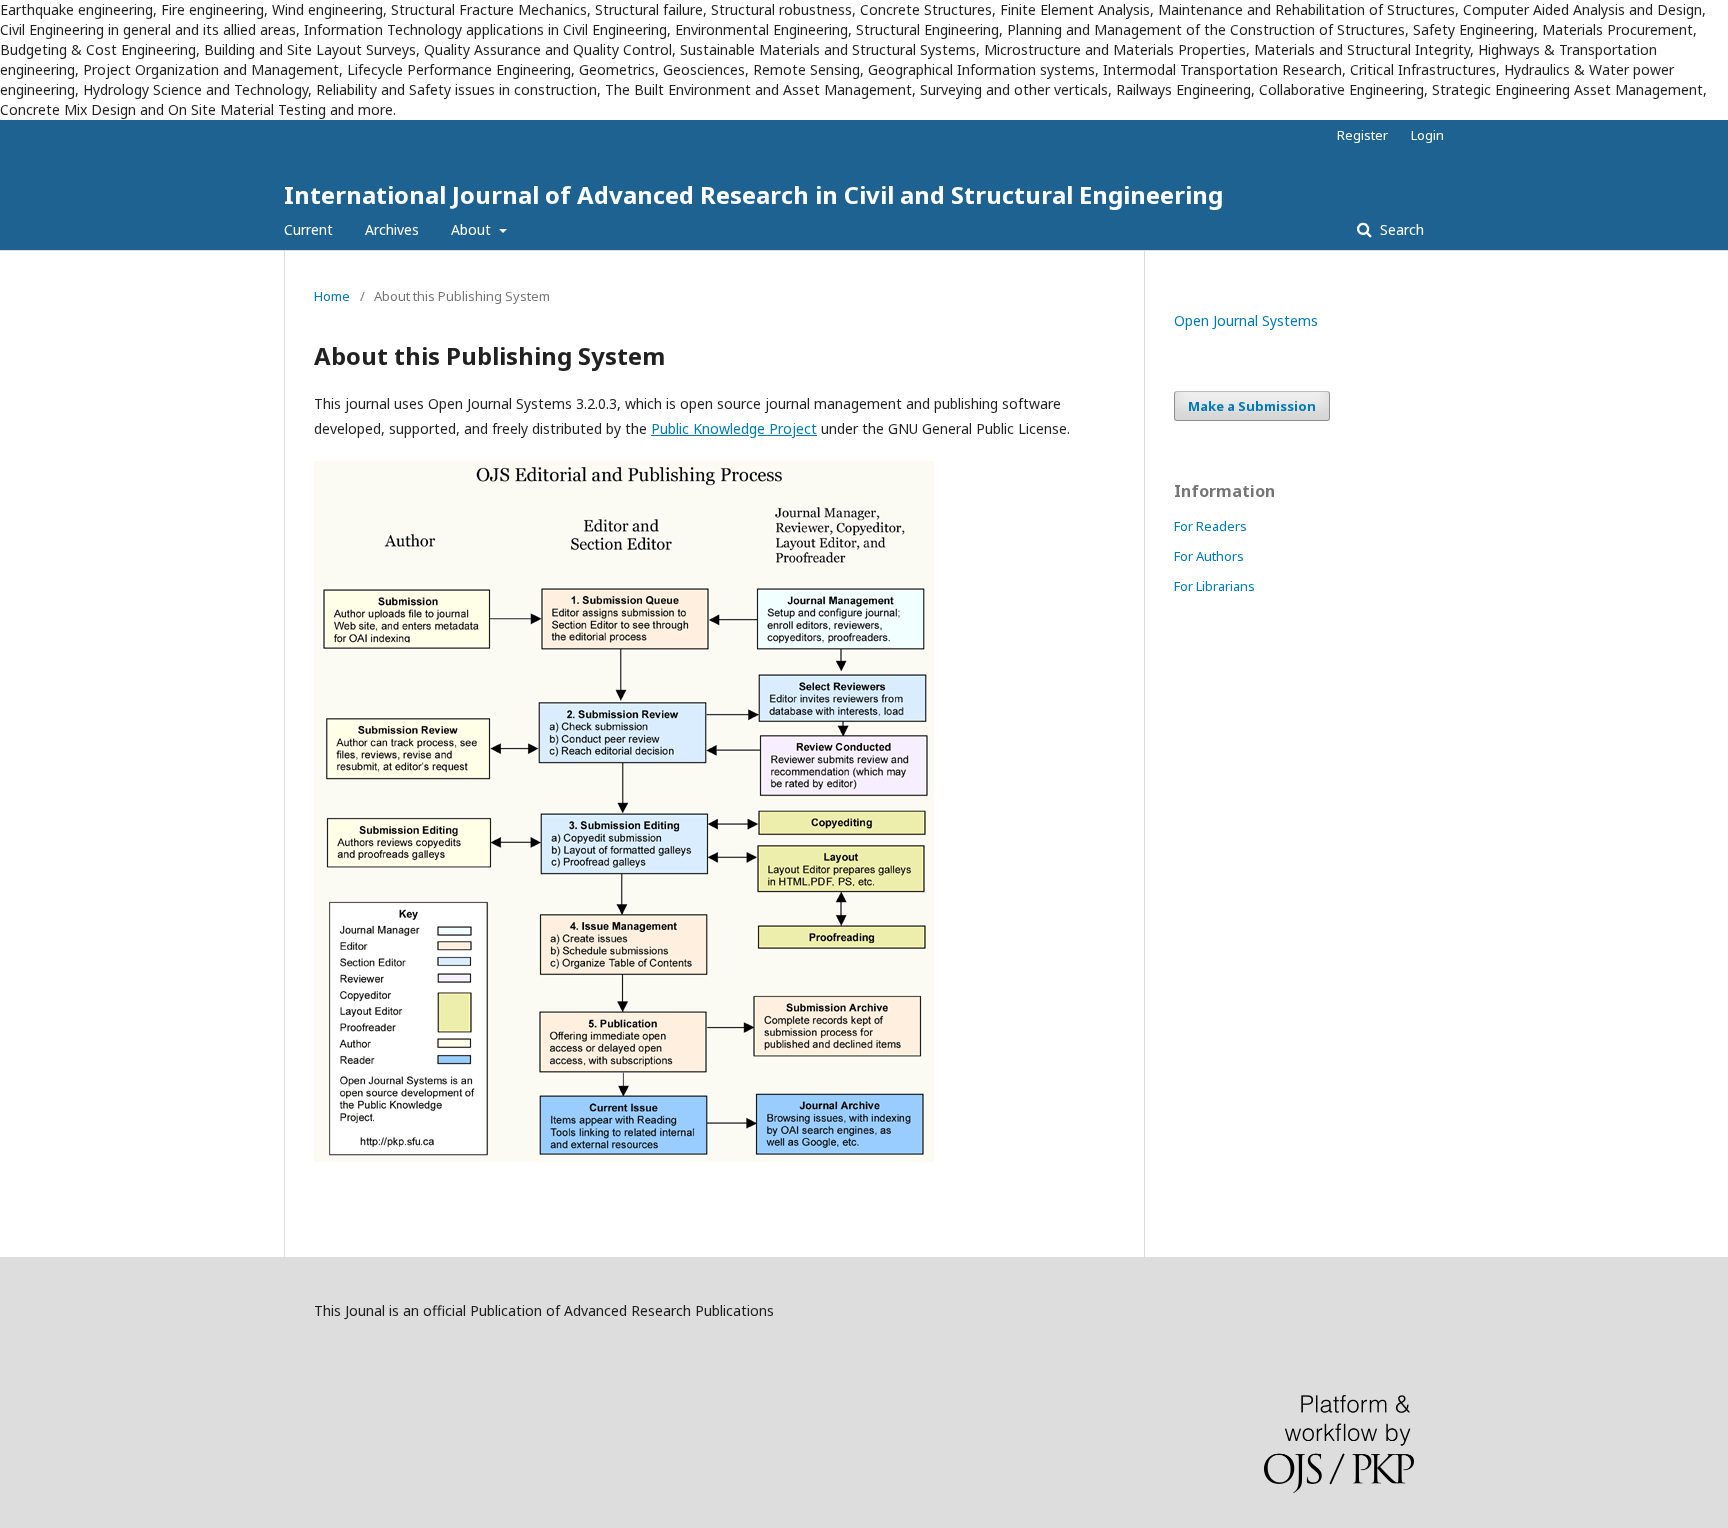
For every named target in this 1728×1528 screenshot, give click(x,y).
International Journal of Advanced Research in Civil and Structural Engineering (753, 194)
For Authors (1209, 556)
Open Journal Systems (1246, 320)
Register (1362, 135)
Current (308, 229)
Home (332, 296)
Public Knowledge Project (734, 428)
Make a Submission (1252, 406)
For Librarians (1214, 586)
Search (1400, 229)
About (473, 229)
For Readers (1210, 526)
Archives (392, 229)
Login (1427, 135)
